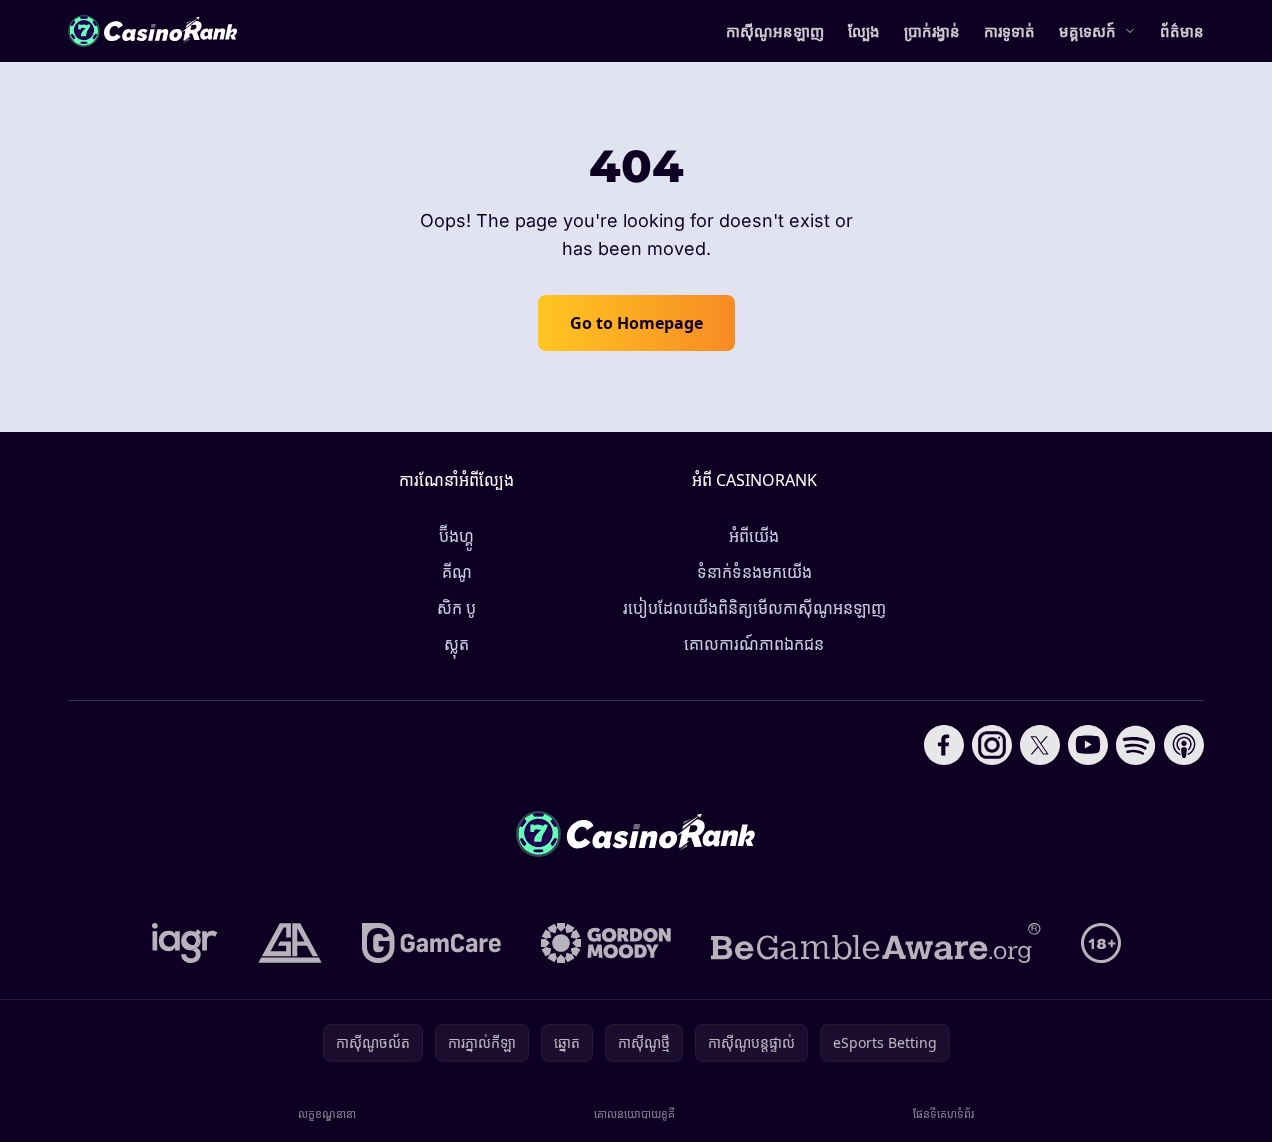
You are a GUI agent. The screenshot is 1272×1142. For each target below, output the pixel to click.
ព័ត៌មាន (1182, 31)
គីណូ (457, 572)
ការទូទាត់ (1009, 31)
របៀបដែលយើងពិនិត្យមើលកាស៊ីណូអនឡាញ (754, 608)
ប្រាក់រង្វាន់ (932, 31)
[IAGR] (185, 943)
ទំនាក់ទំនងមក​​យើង (754, 572)
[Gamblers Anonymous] (290, 943)
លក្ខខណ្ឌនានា (327, 1113)
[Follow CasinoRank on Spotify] (1136, 745)
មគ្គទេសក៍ (1087, 31)
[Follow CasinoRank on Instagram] (992, 745)
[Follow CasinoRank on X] (1040, 745)
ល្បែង (864, 31)
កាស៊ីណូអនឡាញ (775, 31)
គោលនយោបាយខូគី (634, 1113)
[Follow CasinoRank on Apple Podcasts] (1184, 745)
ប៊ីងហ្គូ (456, 536)
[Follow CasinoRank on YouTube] (1088, 745)
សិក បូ (456, 608)
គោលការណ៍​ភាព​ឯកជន (754, 644)
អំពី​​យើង (754, 536)
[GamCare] (431, 943)
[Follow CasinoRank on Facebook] (944, 745)
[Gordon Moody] (606, 943)
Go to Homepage (636, 323)
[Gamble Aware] (876, 943)
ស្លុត (456, 644)
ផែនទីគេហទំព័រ (943, 1113)
